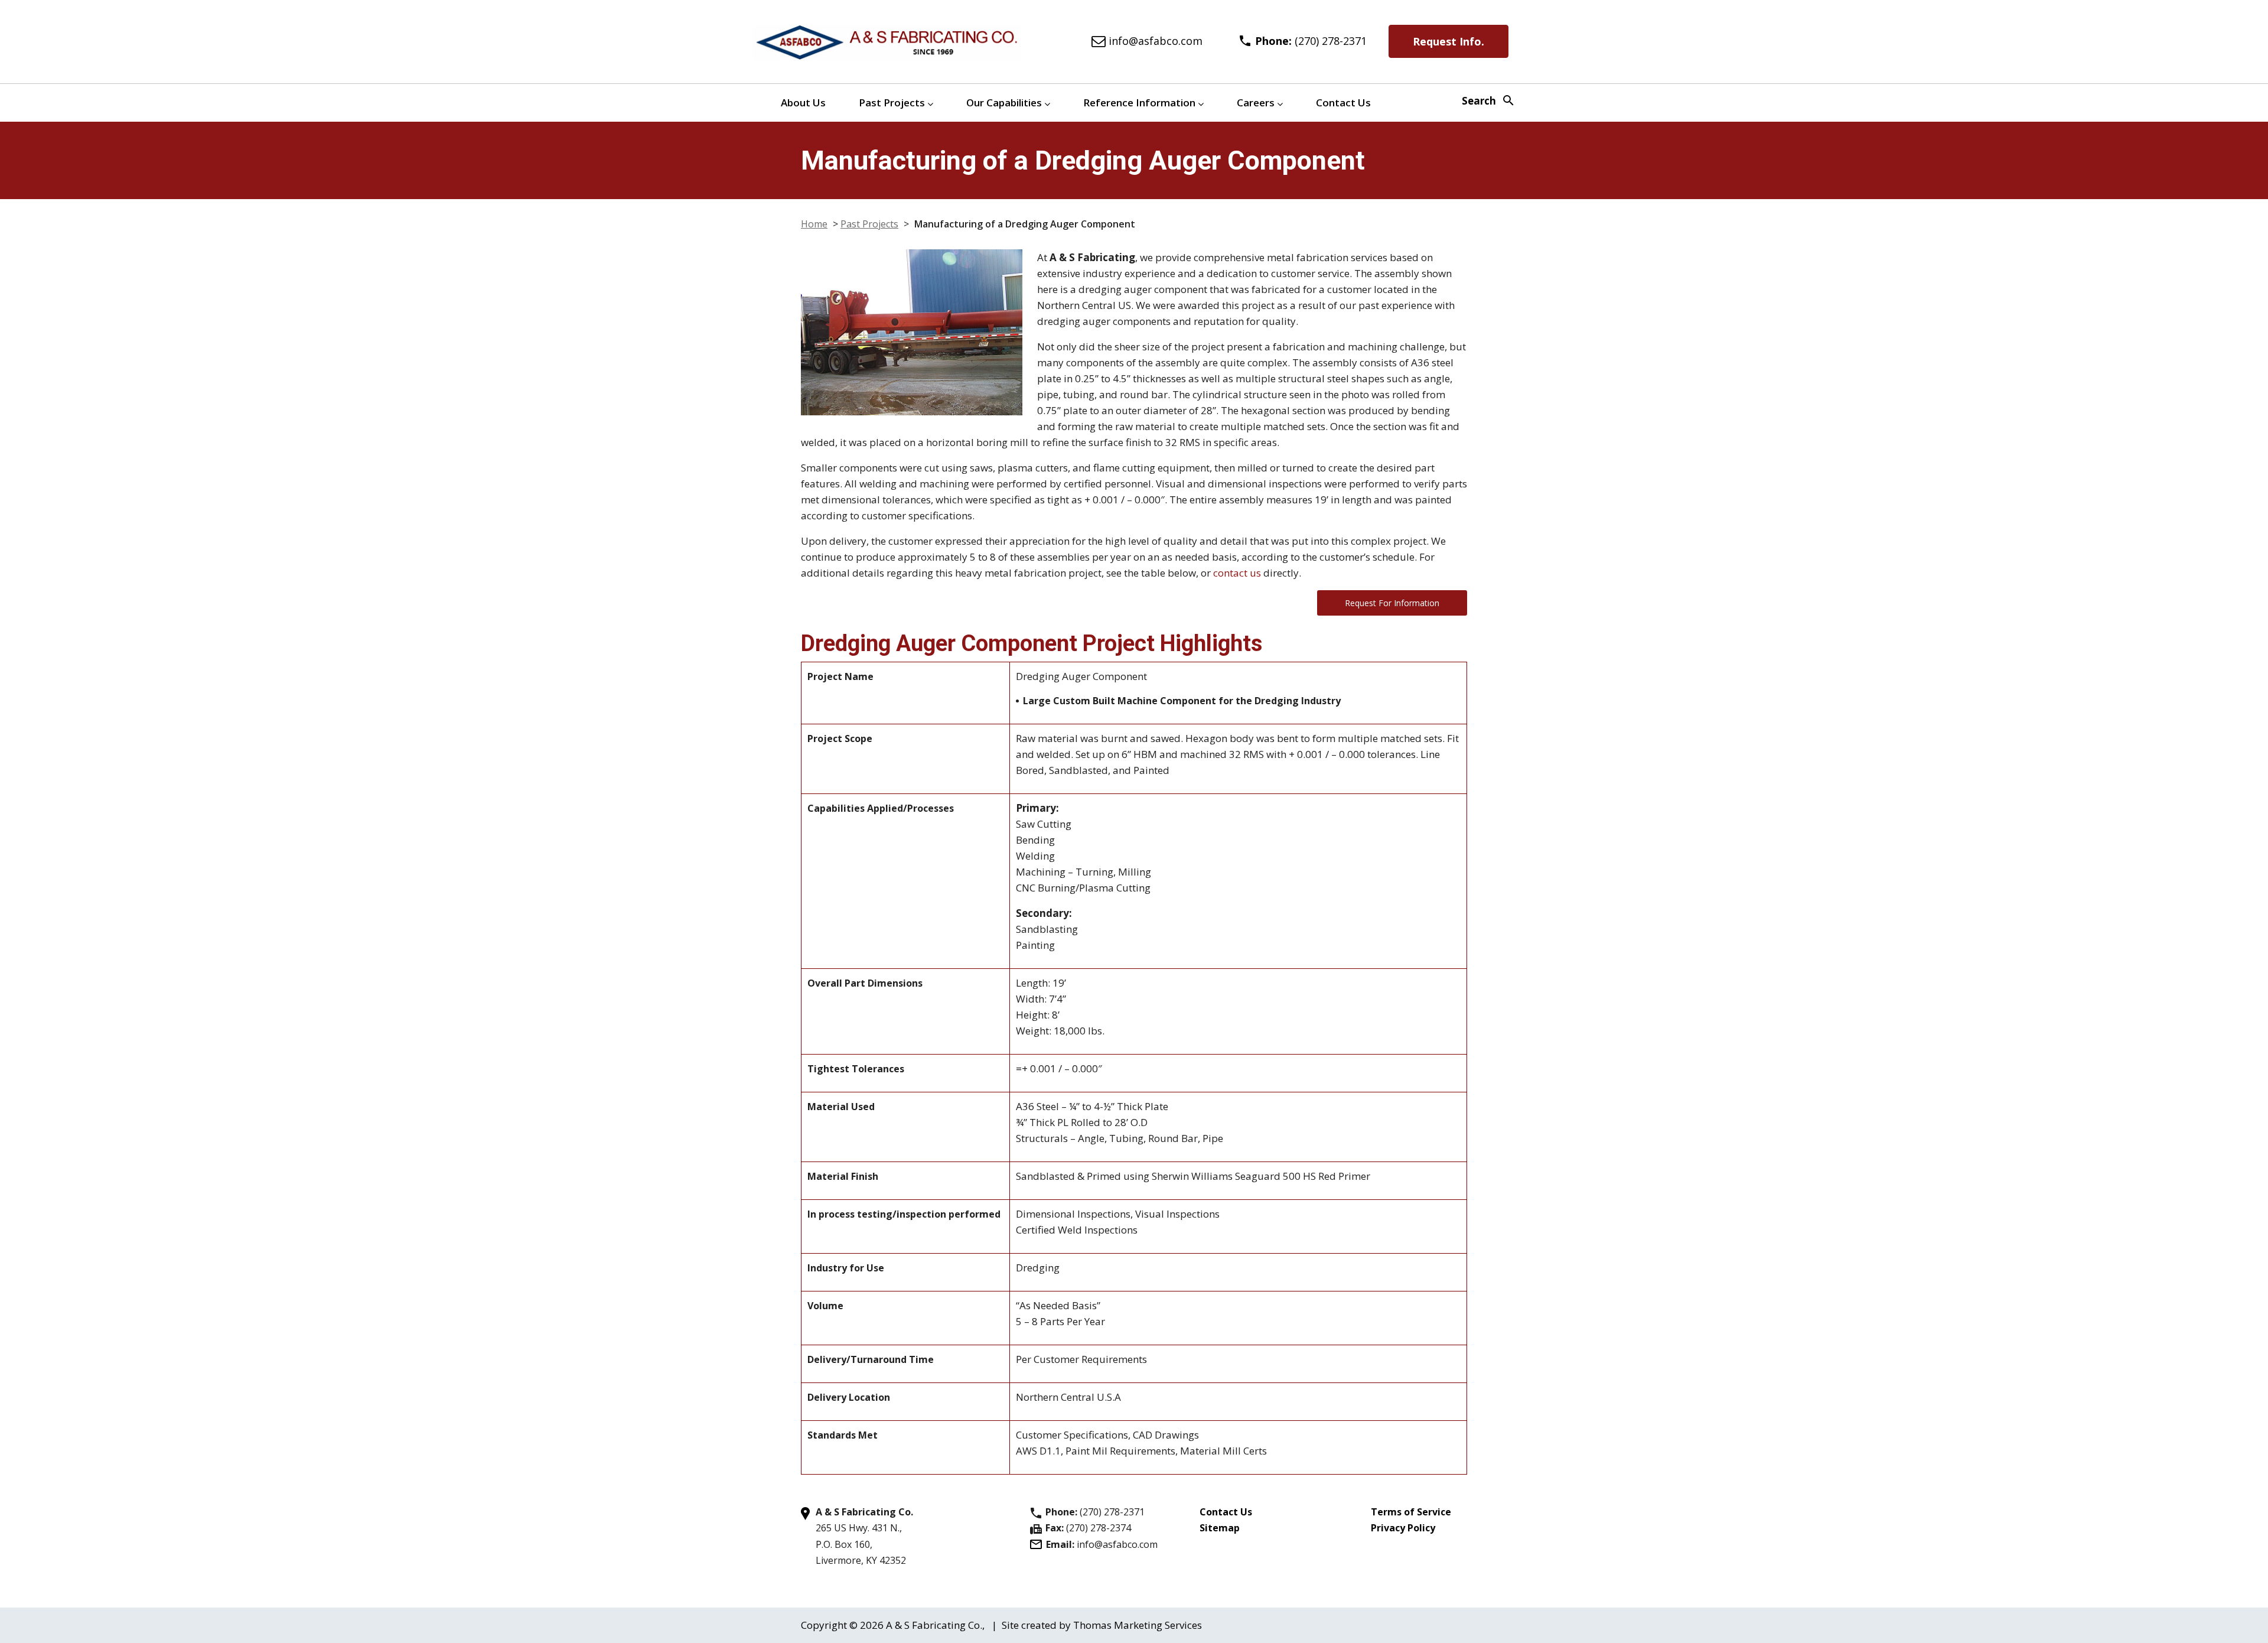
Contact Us (1343, 103)
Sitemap (1220, 1528)
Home (814, 224)
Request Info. (1449, 41)
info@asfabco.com (1117, 1544)
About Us (803, 103)
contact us (1237, 573)
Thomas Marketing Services (1138, 1625)
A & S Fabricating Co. (934, 1625)
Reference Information (1139, 103)
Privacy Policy (1403, 1528)
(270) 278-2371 (1112, 1512)
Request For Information (1392, 603)
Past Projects (892, 103)
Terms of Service (1411, 1512)
